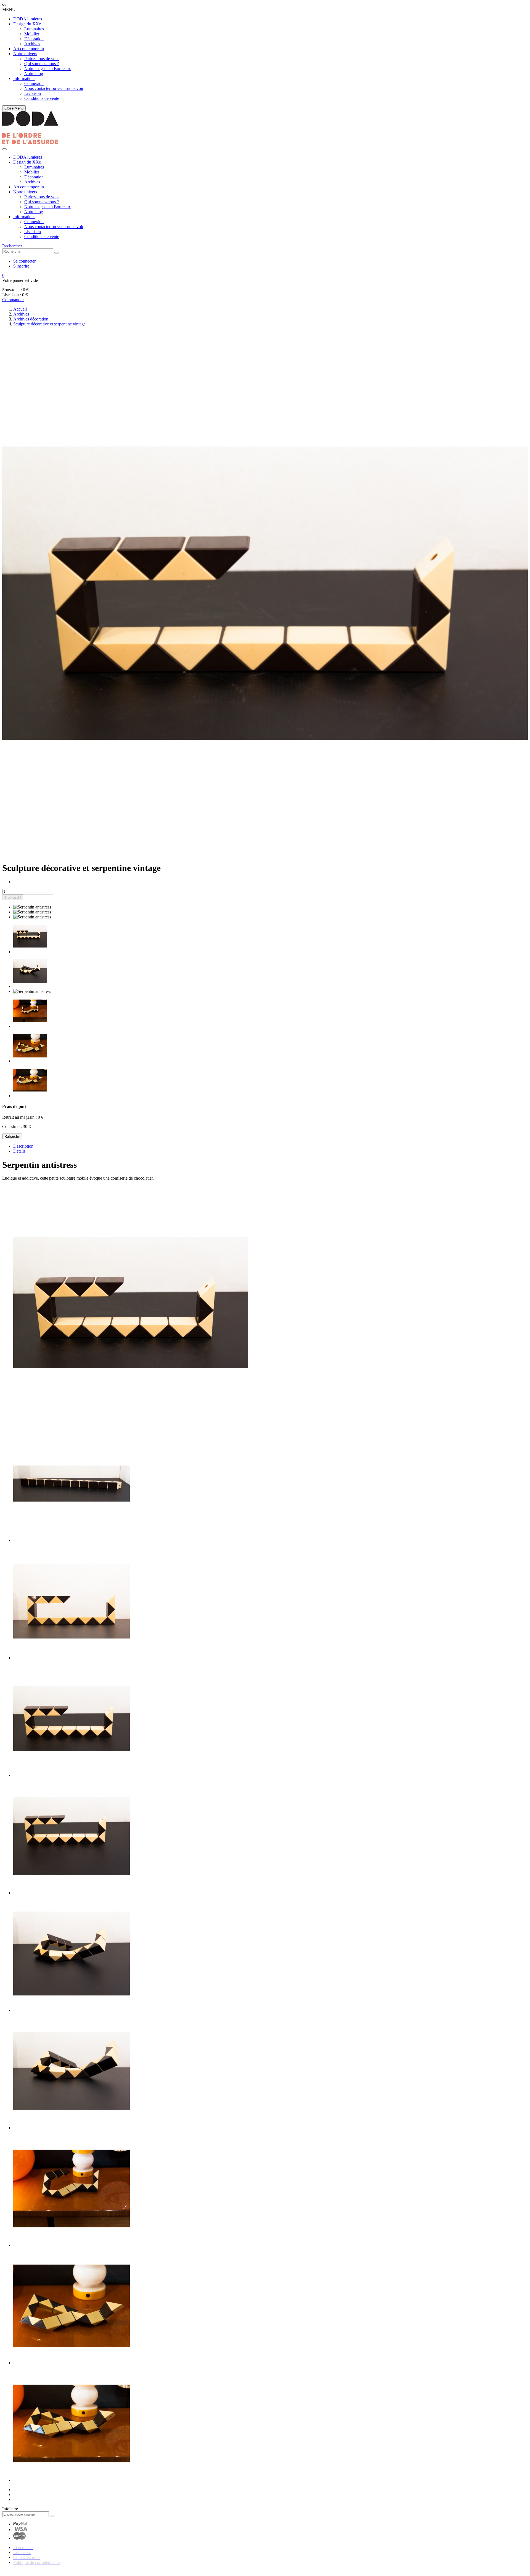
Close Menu (14, 108)
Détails (19, 1151)
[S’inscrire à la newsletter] (52, 2516)
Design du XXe (27, 24)
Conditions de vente (42, 98)
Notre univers (25, 54)
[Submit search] (57, 253)
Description (23, 1146)
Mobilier (32, 34)
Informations (24, 78)
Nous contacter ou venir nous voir (54, 88)
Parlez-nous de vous (42, 59)
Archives (32, 44)
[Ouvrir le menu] (4, 149)
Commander (13, 300)
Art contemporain (29, 49)
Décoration (34, 39)
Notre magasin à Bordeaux (48, 69)
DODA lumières (28, 19)
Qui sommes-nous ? (42, 64)
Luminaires (34, 29)
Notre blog (34, 74)
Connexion (34, 83)
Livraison (33, 93)
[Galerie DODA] (30, 143)
